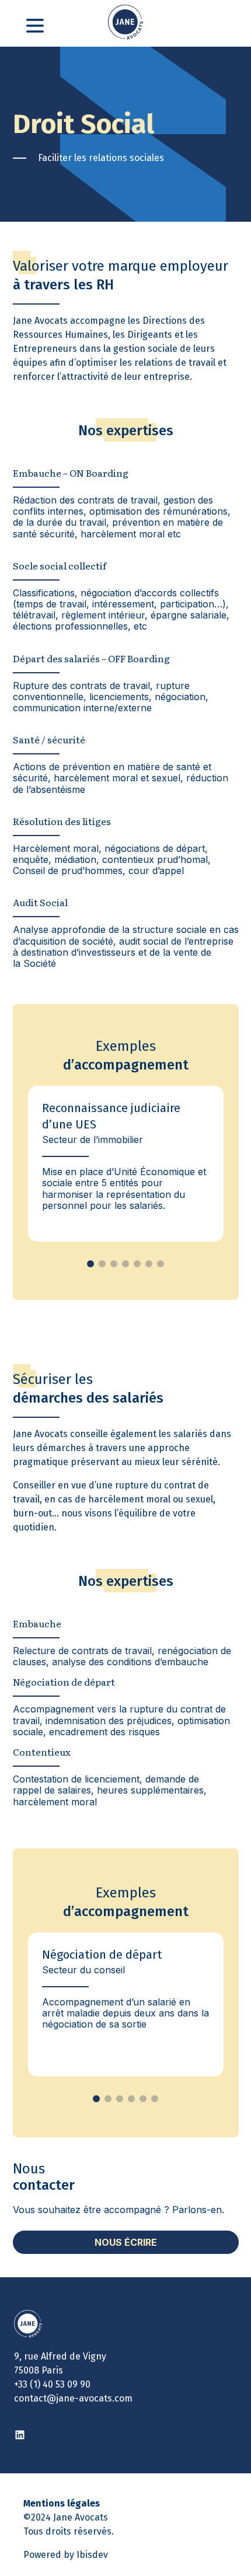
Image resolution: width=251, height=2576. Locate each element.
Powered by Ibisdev (66, 2555)
